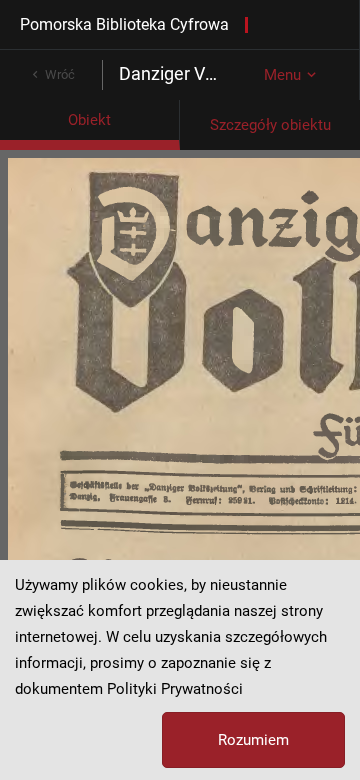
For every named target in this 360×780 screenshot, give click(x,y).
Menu (282, 75)
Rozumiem (253, 740)
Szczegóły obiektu (270, 125)
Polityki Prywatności (175, 689)
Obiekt (89, 120)
